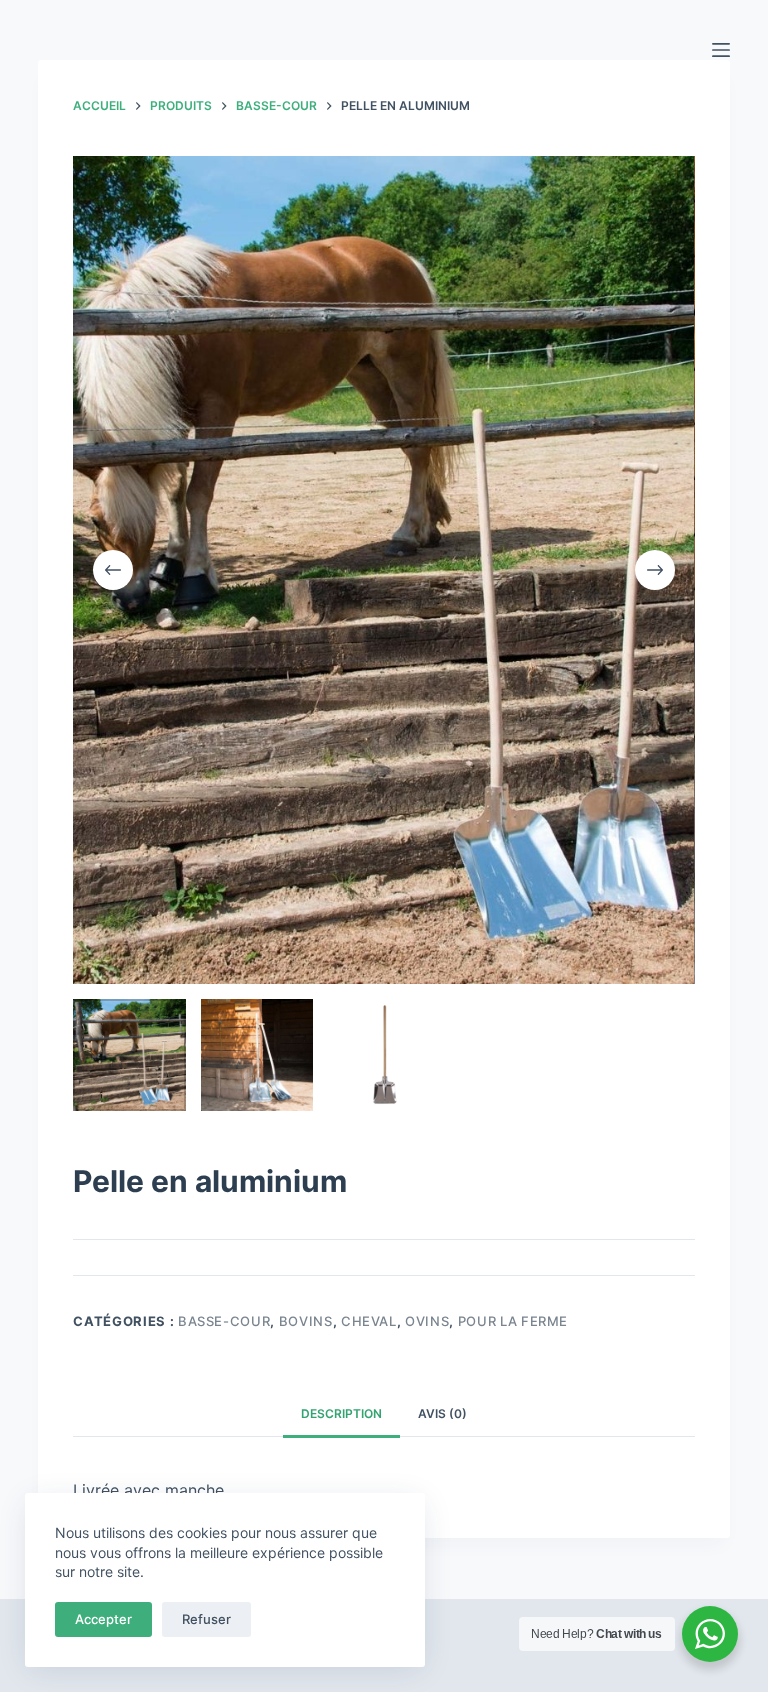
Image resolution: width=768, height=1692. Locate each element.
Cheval (369, 1321)
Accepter (103, 1619)
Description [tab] (341, 1413)
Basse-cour (224, 1321)
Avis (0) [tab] (442, 1413)
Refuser (206, 1619)
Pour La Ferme (513, 1321)
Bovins (306, 1321)
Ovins (427, 1321)
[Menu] (721, 50)
